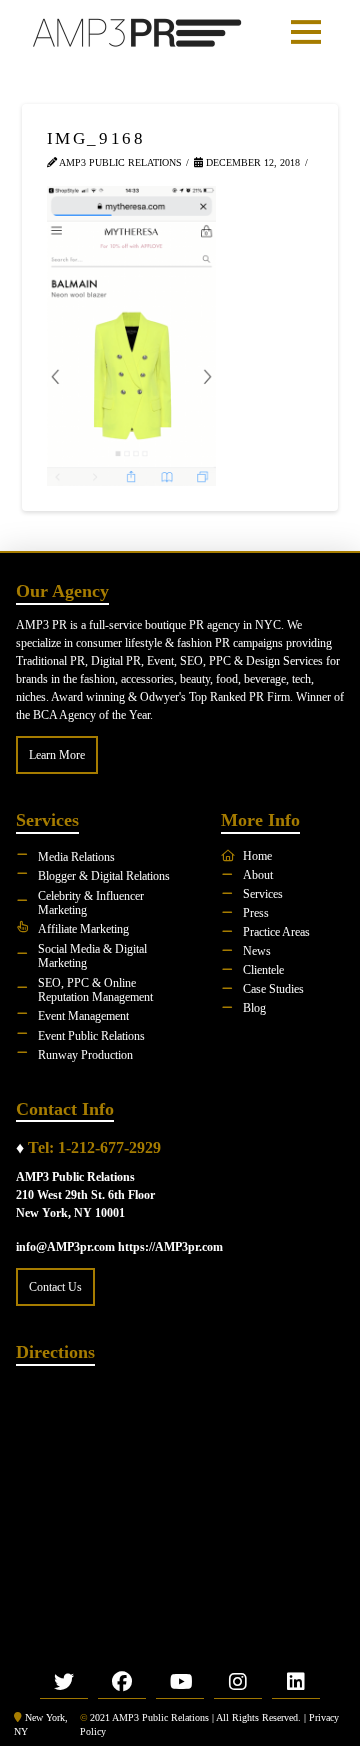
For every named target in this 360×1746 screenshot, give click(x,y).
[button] (306, 32)
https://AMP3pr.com (170, 1247)
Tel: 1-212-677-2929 (94, 1147)
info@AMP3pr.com (65, 1247)
